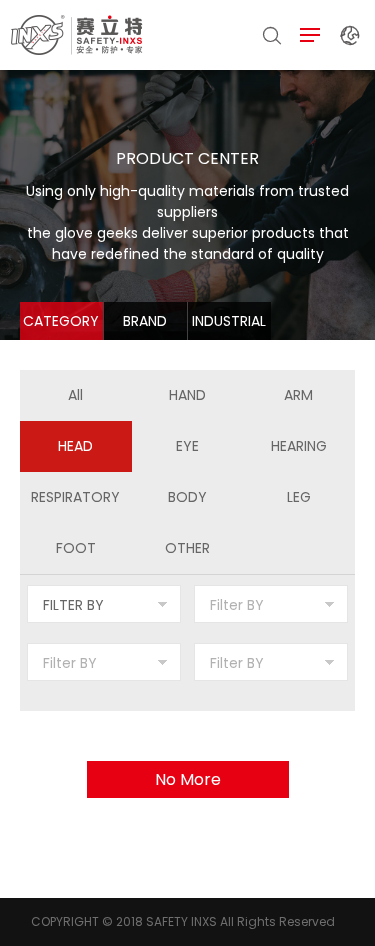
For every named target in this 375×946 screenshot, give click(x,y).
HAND (187, 395)
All (75, 395)
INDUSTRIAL (229, 321)
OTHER (187, 548)
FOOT (76, 548)
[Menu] (310, 35)
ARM (298, 395)
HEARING (299, 446)
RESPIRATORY (75, 497)
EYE (187, 446)
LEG (299, 497)
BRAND (145, 321)
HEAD (75, 446)
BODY (187, 497)
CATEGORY (61, 321)
